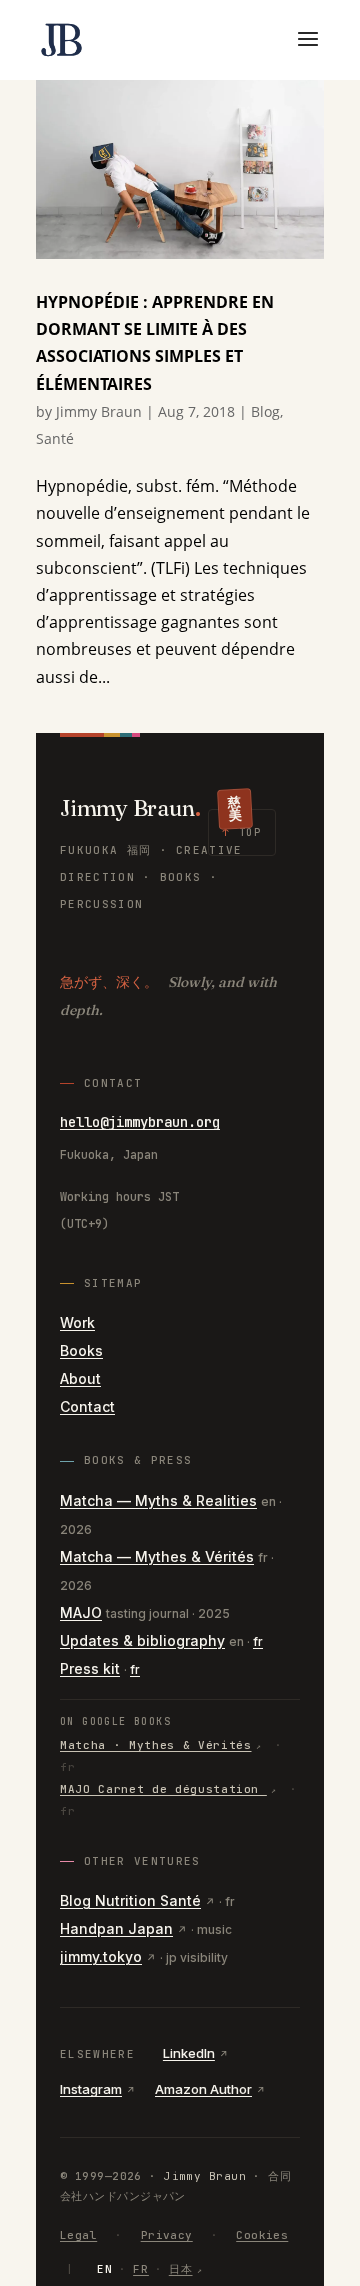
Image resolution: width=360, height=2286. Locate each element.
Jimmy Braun (99, 411)
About (80, 1378)
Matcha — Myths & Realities (158, 1500)
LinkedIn (189, 2053)
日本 (181, 2269)
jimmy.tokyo (101, 1956)
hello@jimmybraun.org (140, 1122)
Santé (55, 438)
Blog (265, 411)
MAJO (81, 1612)
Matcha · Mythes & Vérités (156, 1745)
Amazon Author (203, 2089)
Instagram (91, 2089)
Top (242, 832)
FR (141, 2269)
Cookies (262, 2235)
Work (77, 1322)
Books (81, 1350)
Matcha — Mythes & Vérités (157, 1556)
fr (258, 1641)
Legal (78, 2235)
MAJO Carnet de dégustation (163, 1789)
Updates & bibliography (142, 1640)
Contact (87, 1406)
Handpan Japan (116, 1928)
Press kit (90, 1668)
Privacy (167, 2235)
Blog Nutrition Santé (130, 1900)
